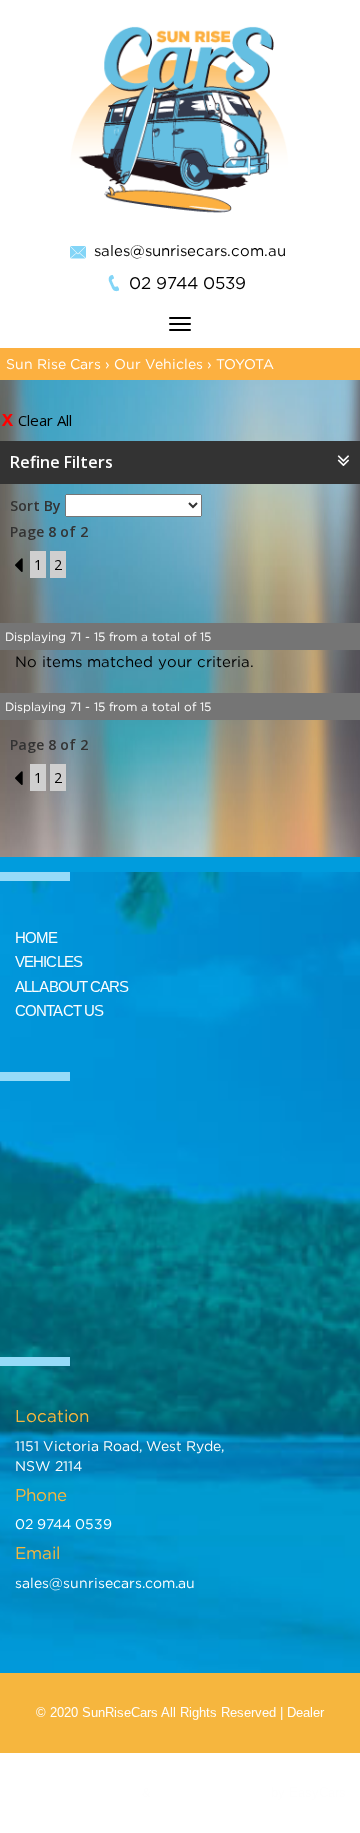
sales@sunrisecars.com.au (190, 250)
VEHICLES (48, 961)
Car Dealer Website (211, 1792)
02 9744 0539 (187, 283)
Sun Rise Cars (53, 363)
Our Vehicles (158, 363)
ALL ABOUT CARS (71, 986)
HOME (36, 937)
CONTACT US (59, 1010)
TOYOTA (245, 363)
